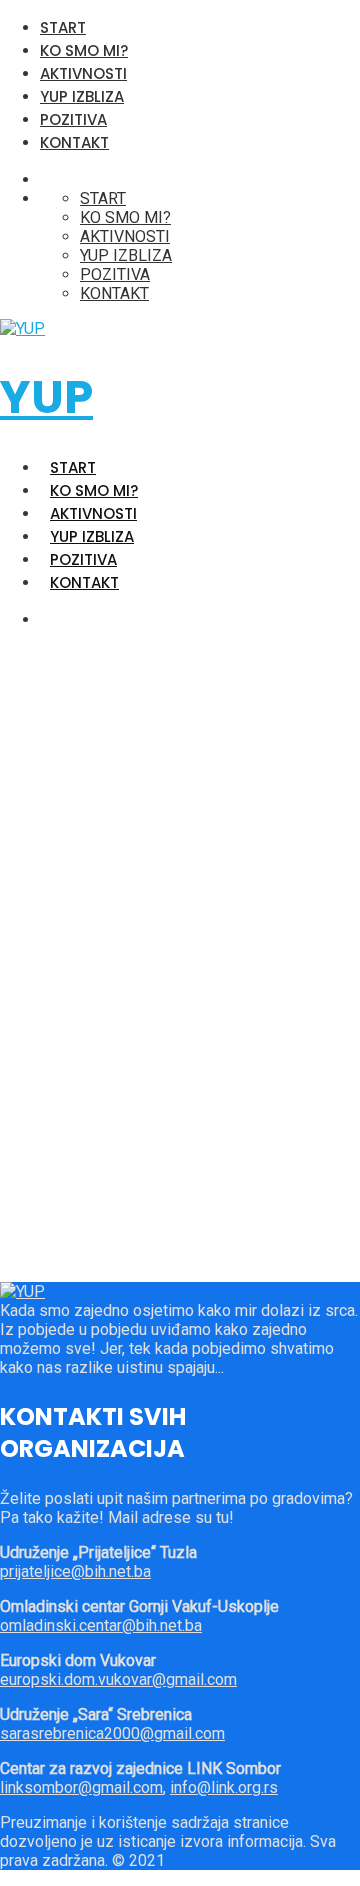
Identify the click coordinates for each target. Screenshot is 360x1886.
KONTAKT (74, 142)
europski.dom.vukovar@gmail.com (118, 1679)
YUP (46, 397)
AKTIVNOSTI (83, 73)
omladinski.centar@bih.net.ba (101, 1625)
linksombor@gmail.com (81, 1787)
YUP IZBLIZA (82, 96)
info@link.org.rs (224, 1787)
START (63, 27)
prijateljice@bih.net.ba (75, 1571)
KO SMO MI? (84, 50)
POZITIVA (73, 119)
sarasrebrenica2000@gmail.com (112, 1733)
